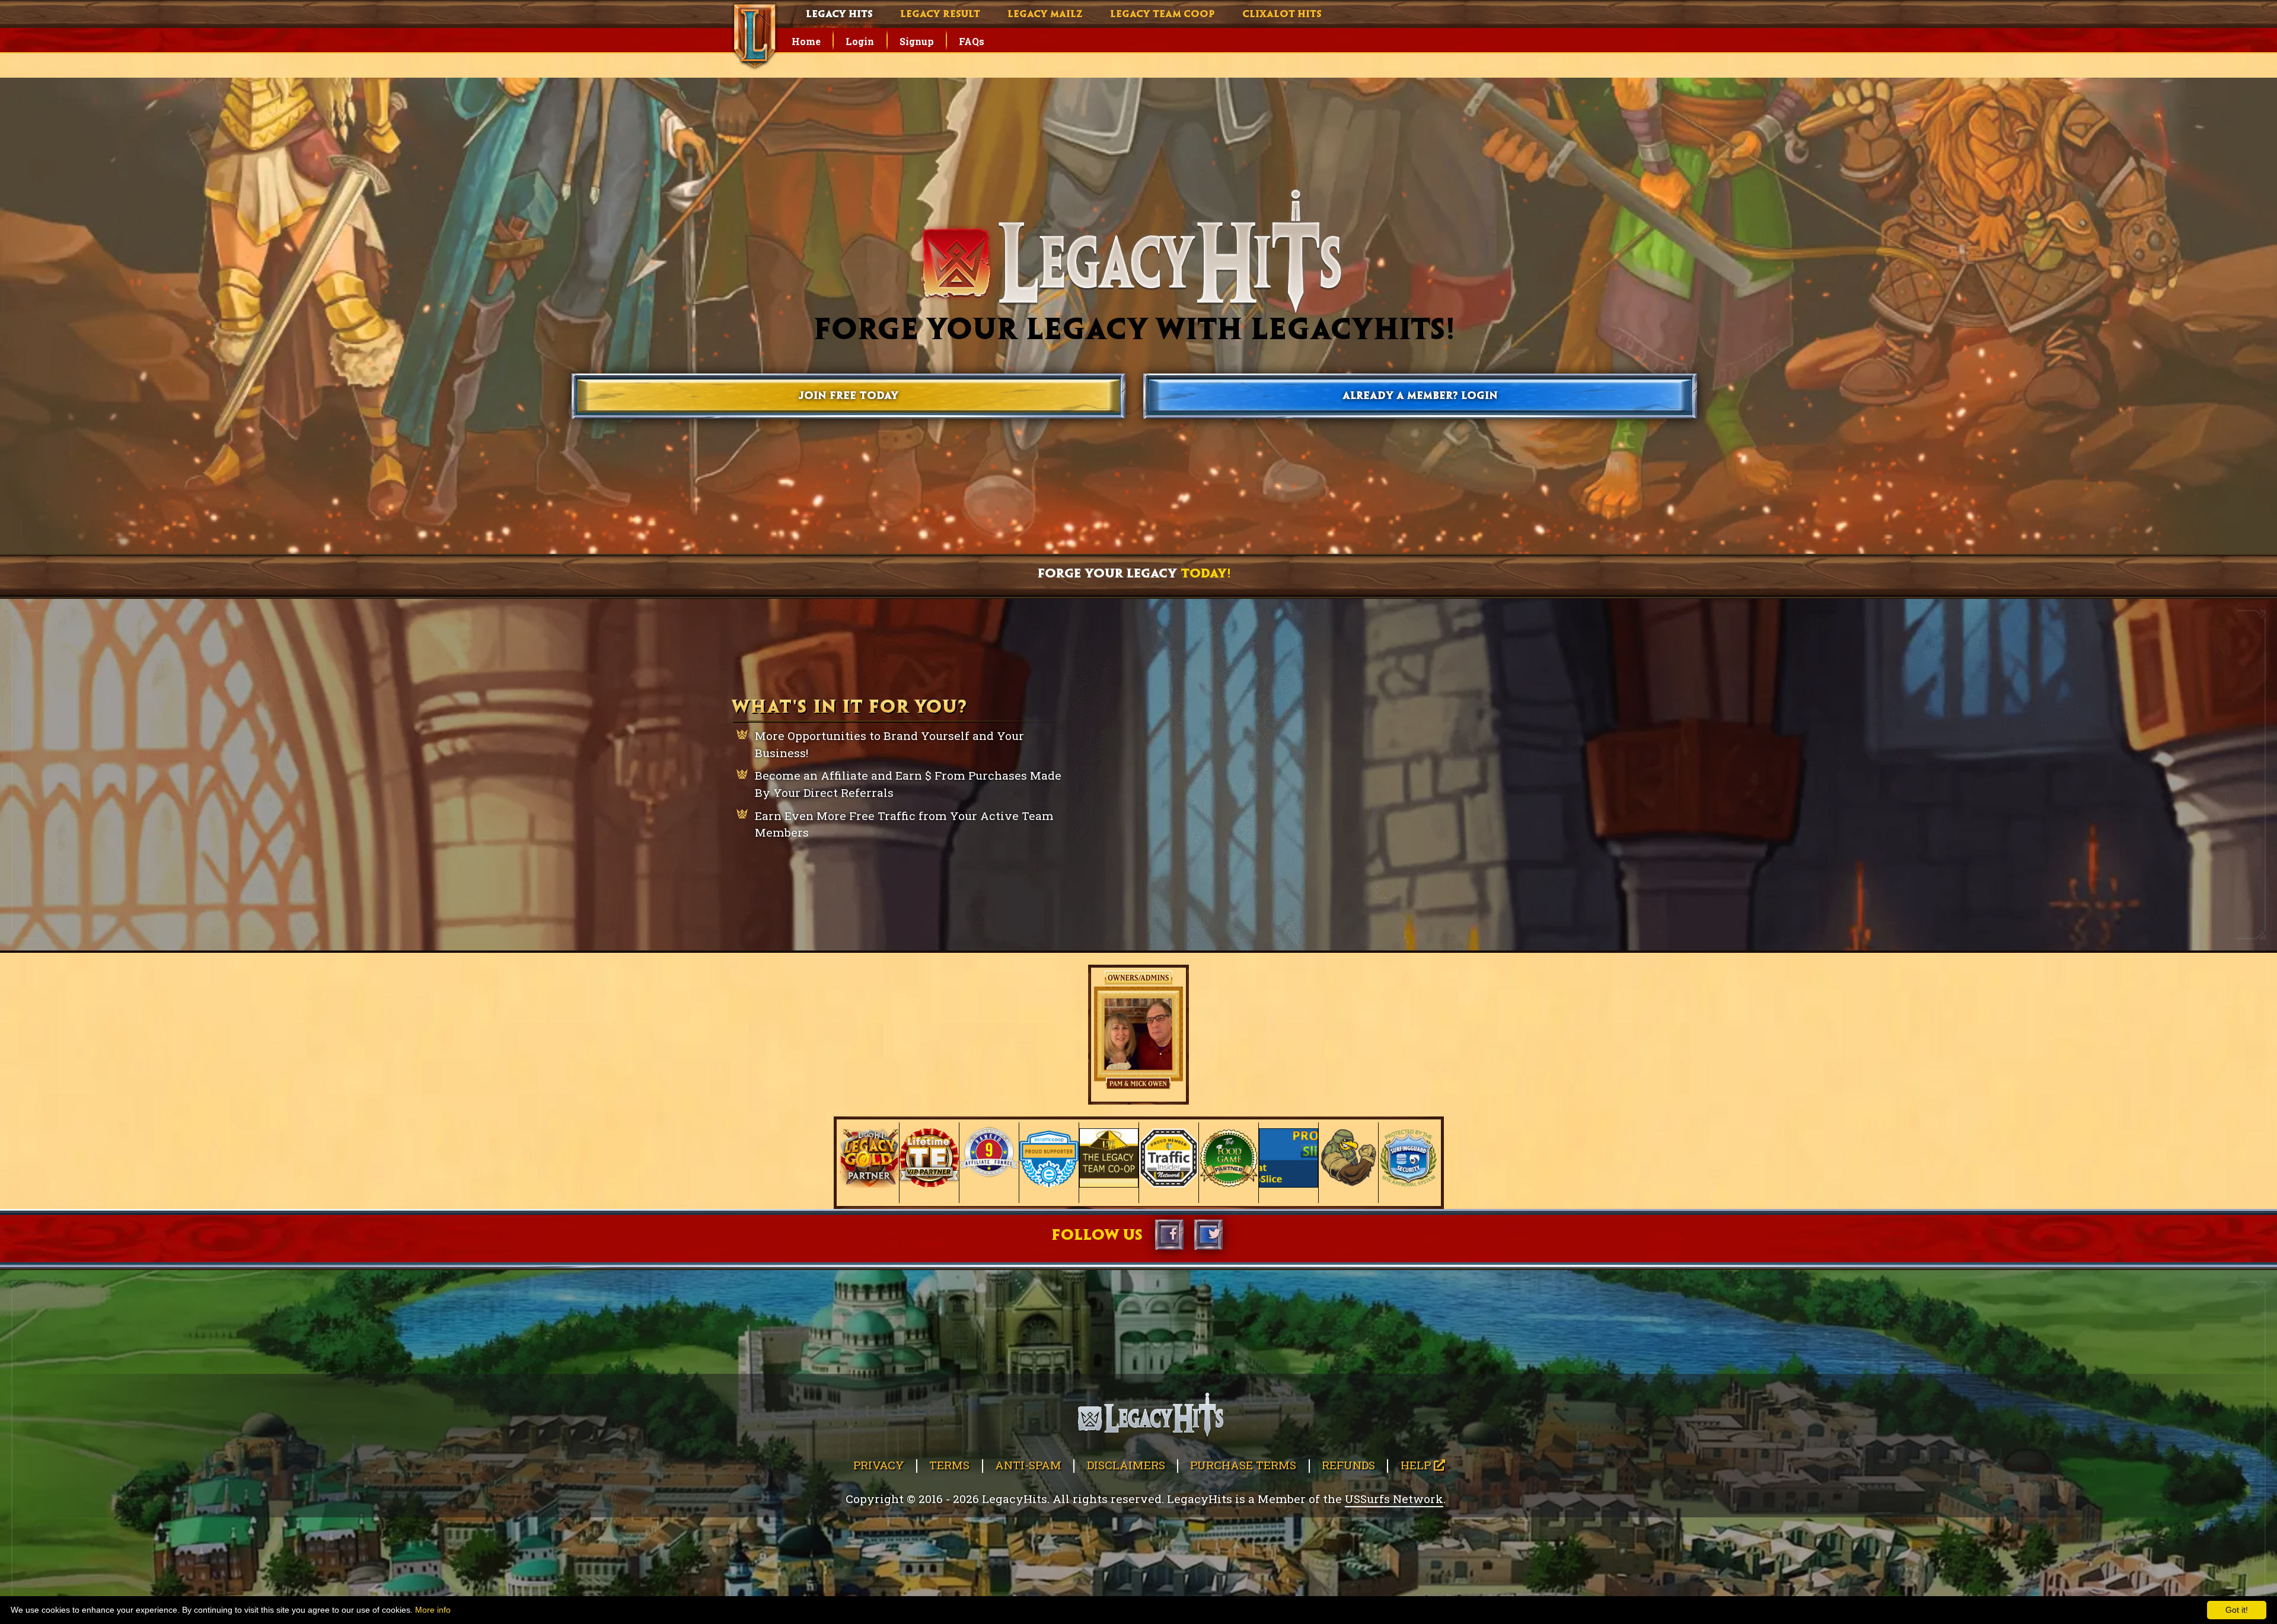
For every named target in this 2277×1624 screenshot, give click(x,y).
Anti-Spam (1028, 1465)
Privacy (879, 1465)
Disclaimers (1126, 1465)
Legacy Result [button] (940, 15)
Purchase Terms (1243, 1465)
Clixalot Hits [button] (1282, 15)
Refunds (1348, 1465)
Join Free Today (849, 396)
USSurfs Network (1394, 1499)
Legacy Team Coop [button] (1163, 15)
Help (1417, 1465)
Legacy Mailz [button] (1045, 15)
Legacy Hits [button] (839, 15)
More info (433, 1610)
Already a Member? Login (1420, 396)
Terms (949, 1465)
